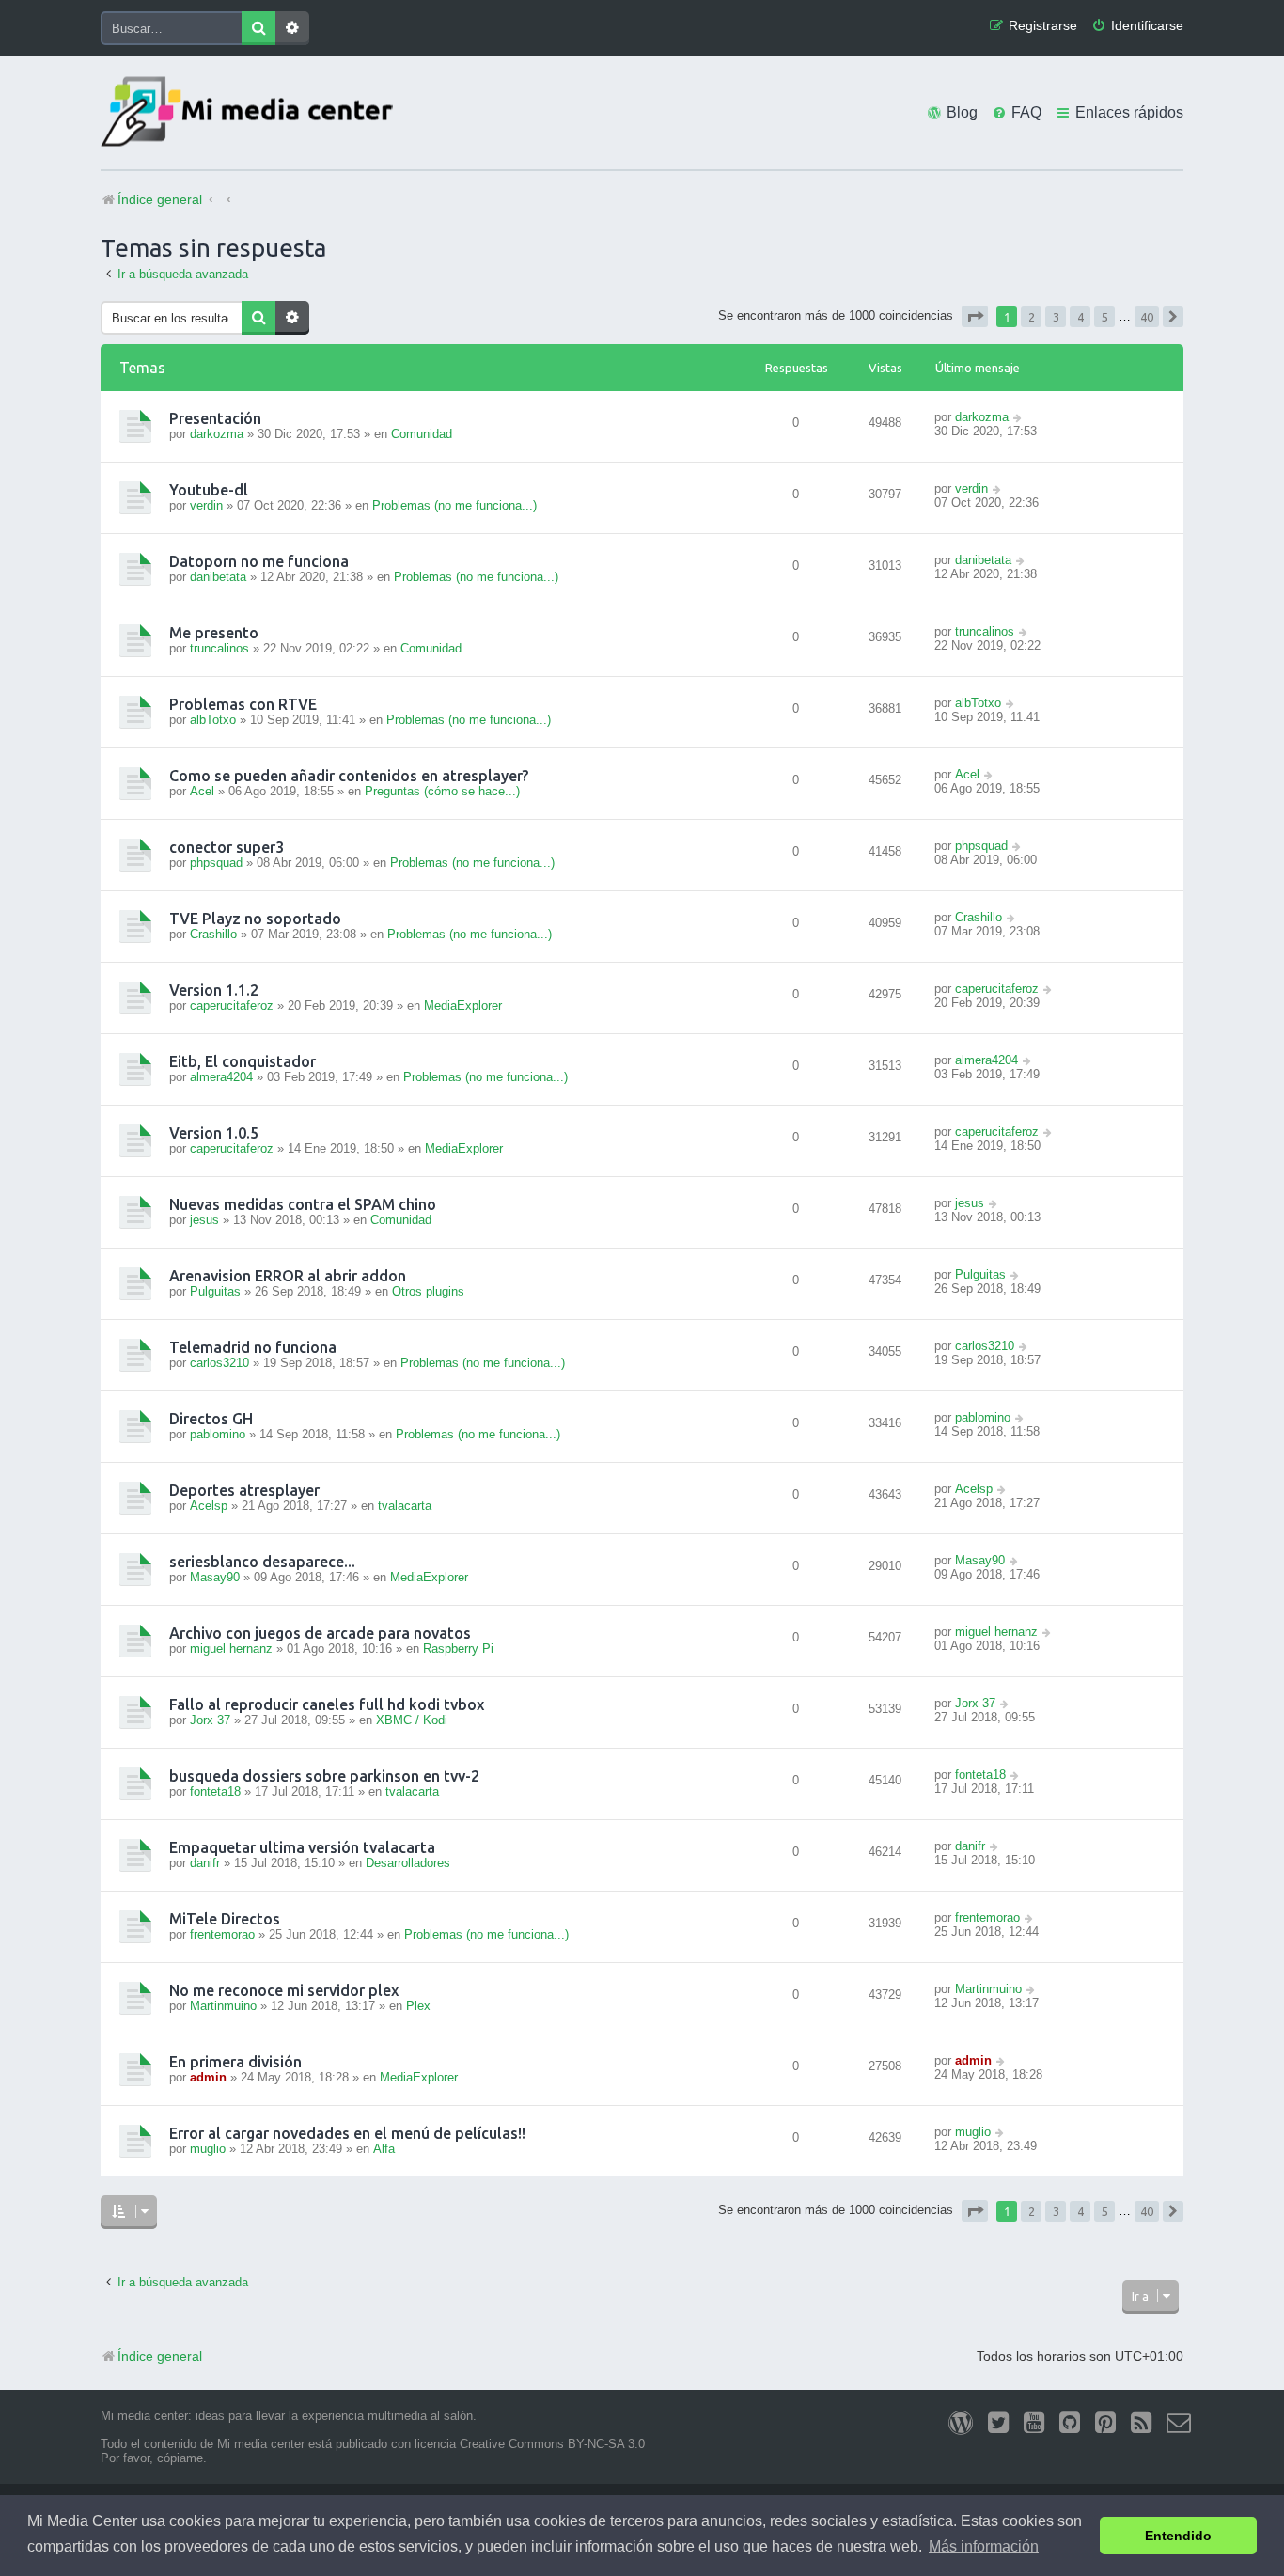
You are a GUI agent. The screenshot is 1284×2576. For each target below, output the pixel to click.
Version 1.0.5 (214, 1133)
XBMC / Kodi (412, 1720)
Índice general (160, 2356)
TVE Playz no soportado (255, 919)
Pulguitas (215, 1291)
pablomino (218, 1434)
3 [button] (1056, 317)
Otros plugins (428, 1291)
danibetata (218, 577)
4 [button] (1080, 317)
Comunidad (422, 434)
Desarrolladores (408, 1863)
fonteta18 (215, 1791)
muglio (208, 2149)
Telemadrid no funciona (253, 1347)
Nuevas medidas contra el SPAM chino (303, 1204)
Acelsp (209, 1506)
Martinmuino (223, 2006)
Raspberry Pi (458, 1649)
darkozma (217, 434)
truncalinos (219, 648)
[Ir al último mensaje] (1018, 417)
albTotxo (213, 720)
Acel (202, 791)
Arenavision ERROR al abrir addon (288, 1276)
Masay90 (215, 1577)
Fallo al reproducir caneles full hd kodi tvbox (327, 1704)
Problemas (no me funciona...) (454, 505)
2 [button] (1032, 317)
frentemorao (222, 1934)
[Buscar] (258, 28)
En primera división (235, 2062)
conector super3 (227, 847)
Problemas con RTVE (243, 704)
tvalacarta (405, 1506)
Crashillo (213, 934)
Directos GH (211, 1419)
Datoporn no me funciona (259, 561)
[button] (975, 316)
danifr (205, 1863)
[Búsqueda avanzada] (292, 28)
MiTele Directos (225, 1919)
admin (208, 2077)
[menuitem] (1137, 26)
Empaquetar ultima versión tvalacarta (302, 1847)
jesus (204, 1220)
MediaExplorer (463, 1005)
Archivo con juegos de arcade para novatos (320, 1633)
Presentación (215, 418)
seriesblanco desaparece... (262, 1562)
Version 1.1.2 (214, 990)
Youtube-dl (209, 490)
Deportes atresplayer (244, 1490)
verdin (206, 505)
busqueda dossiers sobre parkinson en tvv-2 (324, 1776)
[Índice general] (251, 113)
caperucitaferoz (232, 1005)
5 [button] (1105, 317)
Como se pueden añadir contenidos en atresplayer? (349, 776)
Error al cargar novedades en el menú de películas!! (347, 2133)
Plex (418, 2006)
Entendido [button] (1178, 2536)
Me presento (214, 633)
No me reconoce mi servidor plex (284, 1990)
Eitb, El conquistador (243, 1061)
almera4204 (221, 1077)
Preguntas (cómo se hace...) (442, 791)
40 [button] (1147, 317)
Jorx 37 (210, 1720)
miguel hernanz (231, 1649)
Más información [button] (984, 2546)
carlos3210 (219, 1363)
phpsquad (216, 863)
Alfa (384, 2149)
